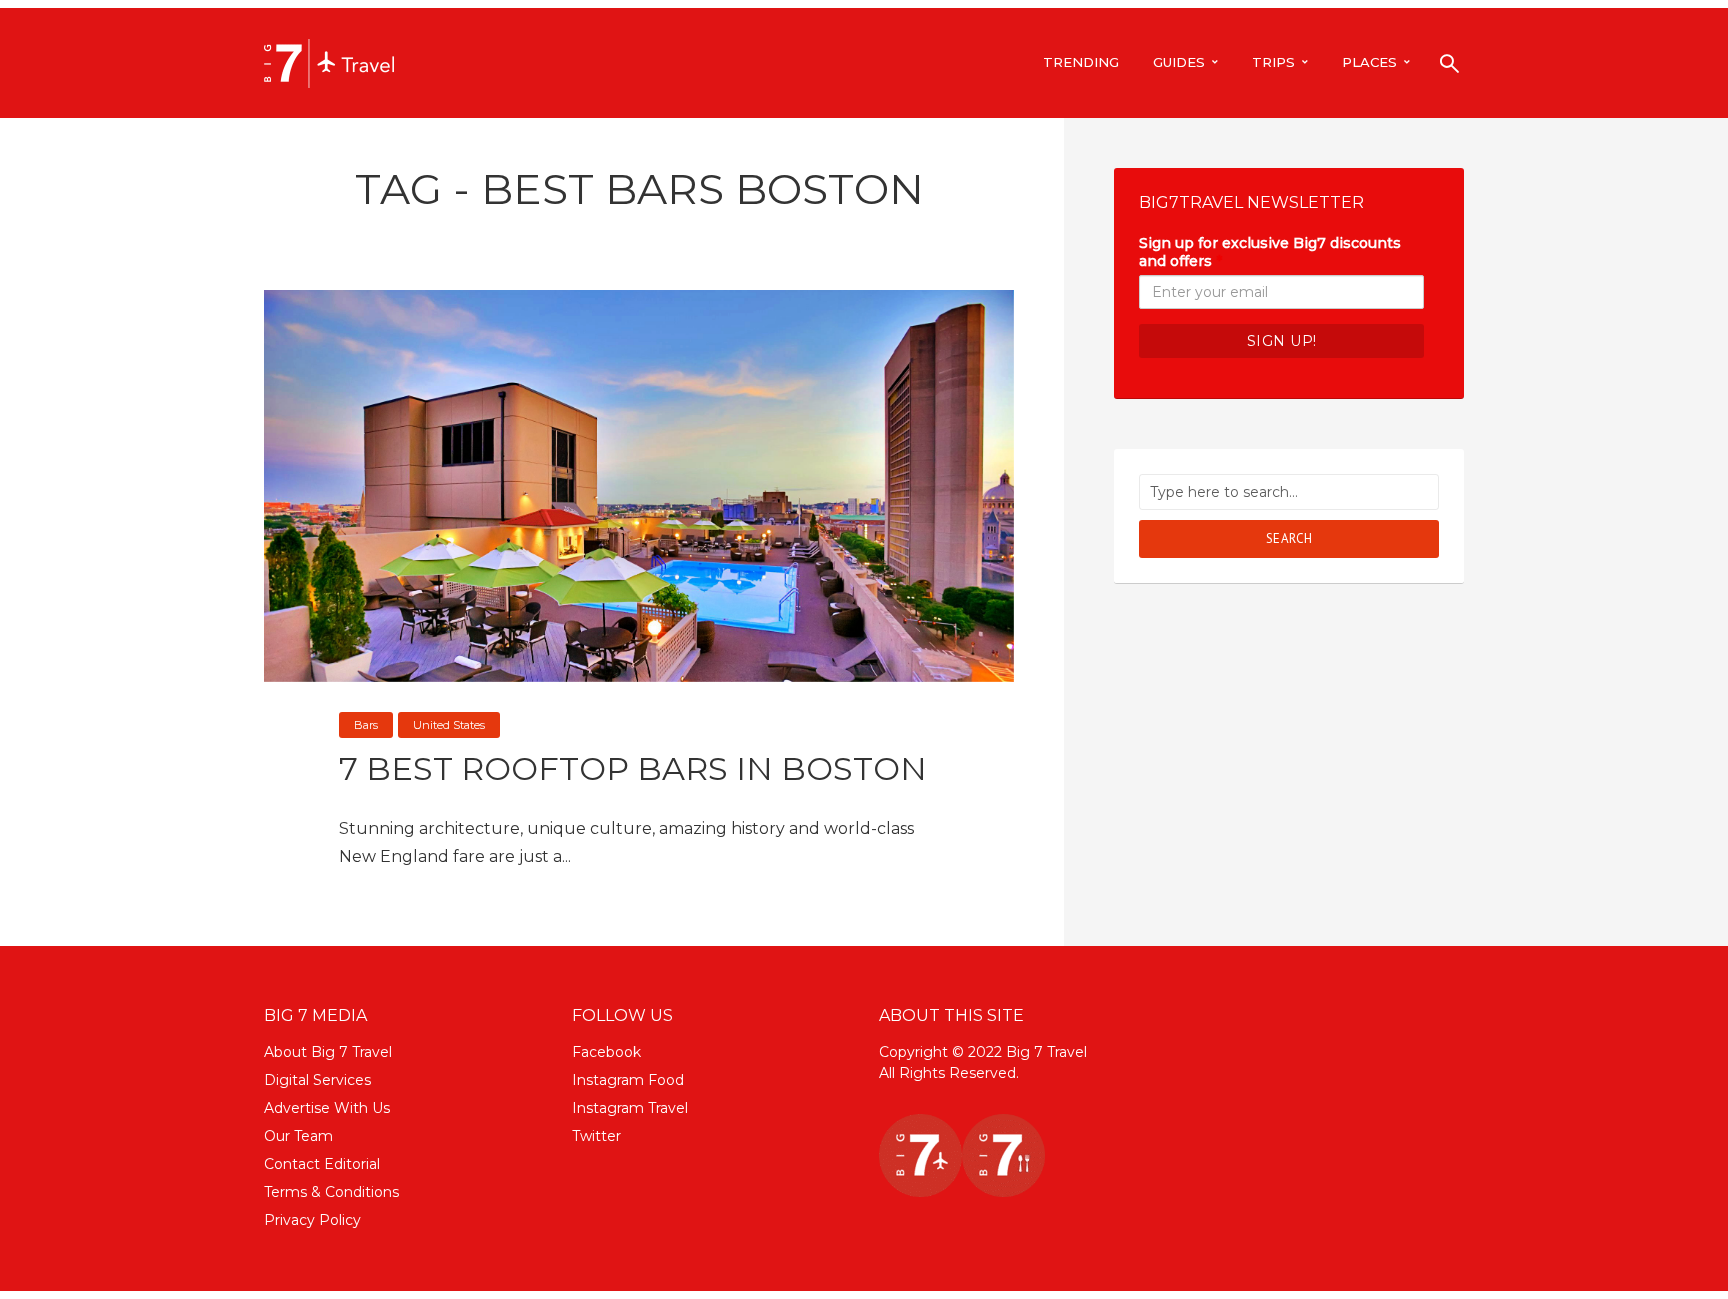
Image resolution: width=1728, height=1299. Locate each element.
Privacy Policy (312, 1220)
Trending (1081, 62)
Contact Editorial (322, 1164)
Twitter (596, 1136)
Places (1369, 62)
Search (1289, 538)
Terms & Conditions (331, 1192)
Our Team (298, 1136)
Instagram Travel (630, 1108)
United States (449, 725)
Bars (366, 725)
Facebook (606, 1052)
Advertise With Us (327, 1108)
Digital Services (317, 1080)
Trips (1273, 62)
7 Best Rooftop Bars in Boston (633, 768)
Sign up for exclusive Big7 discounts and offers (1270, 252)
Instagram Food (628, 1080)
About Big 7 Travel (328, 1052)
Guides (1179, 62)
